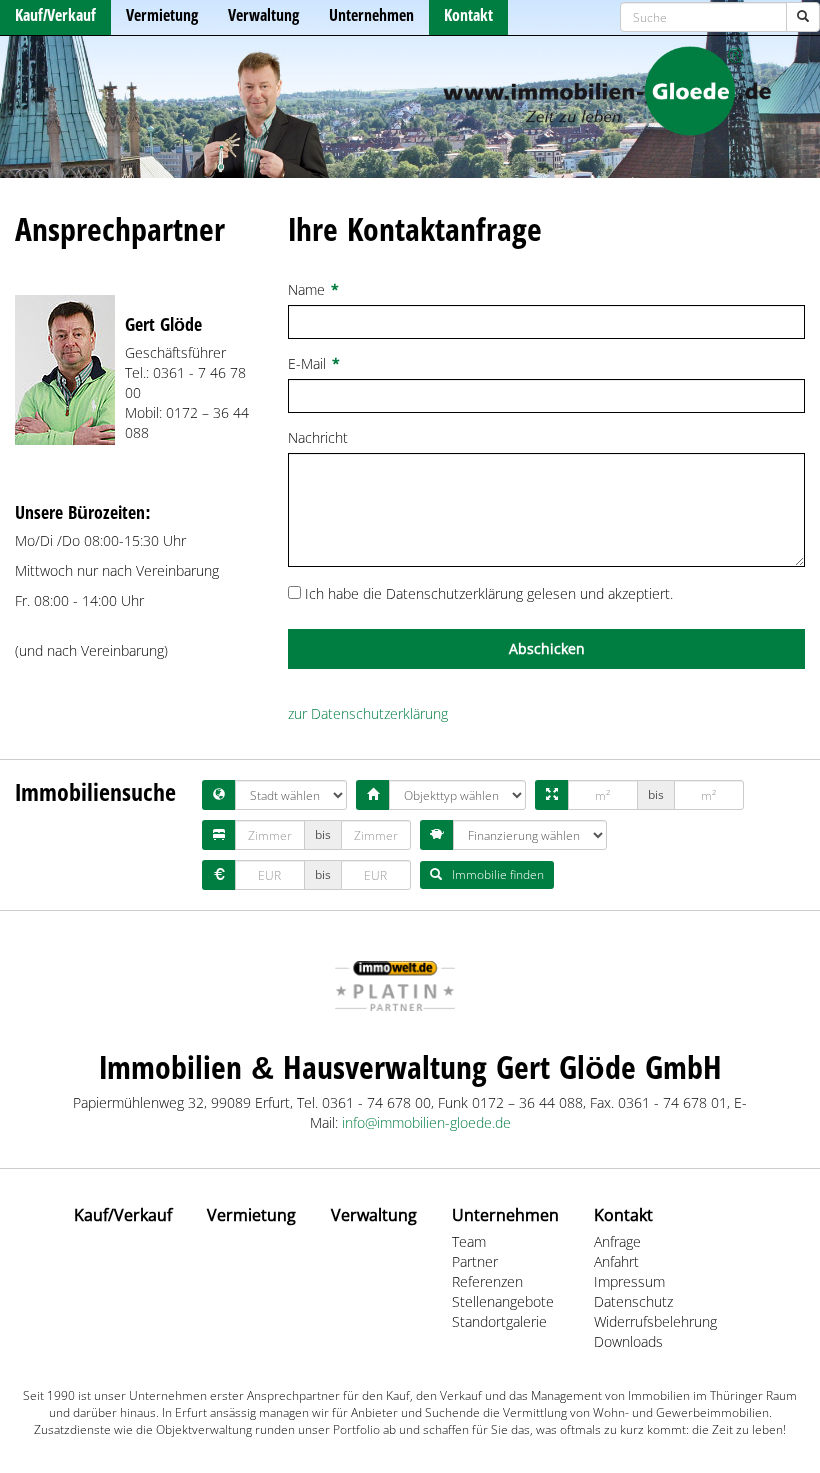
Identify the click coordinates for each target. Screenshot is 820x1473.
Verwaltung (263, 15)
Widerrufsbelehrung (655, 1321)
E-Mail (314, 363)
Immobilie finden (498, 874)
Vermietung (162, 15)
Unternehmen (371, 15)
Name (313, 289)
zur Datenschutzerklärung (368, 713)
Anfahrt (616, 1261)
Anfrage (617, 1241)
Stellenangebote (503, 1301)
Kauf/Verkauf (55, 15)
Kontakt (468, 15)
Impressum (629, 1281)
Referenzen (487, 1281)
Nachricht (325, 437)
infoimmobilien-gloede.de (426, 1122)
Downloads (628, 1341)
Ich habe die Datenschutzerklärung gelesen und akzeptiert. (489, 593)
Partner (475, 1261)
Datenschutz (633, 1301)
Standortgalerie (499, 1321)
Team (469, 1241)
